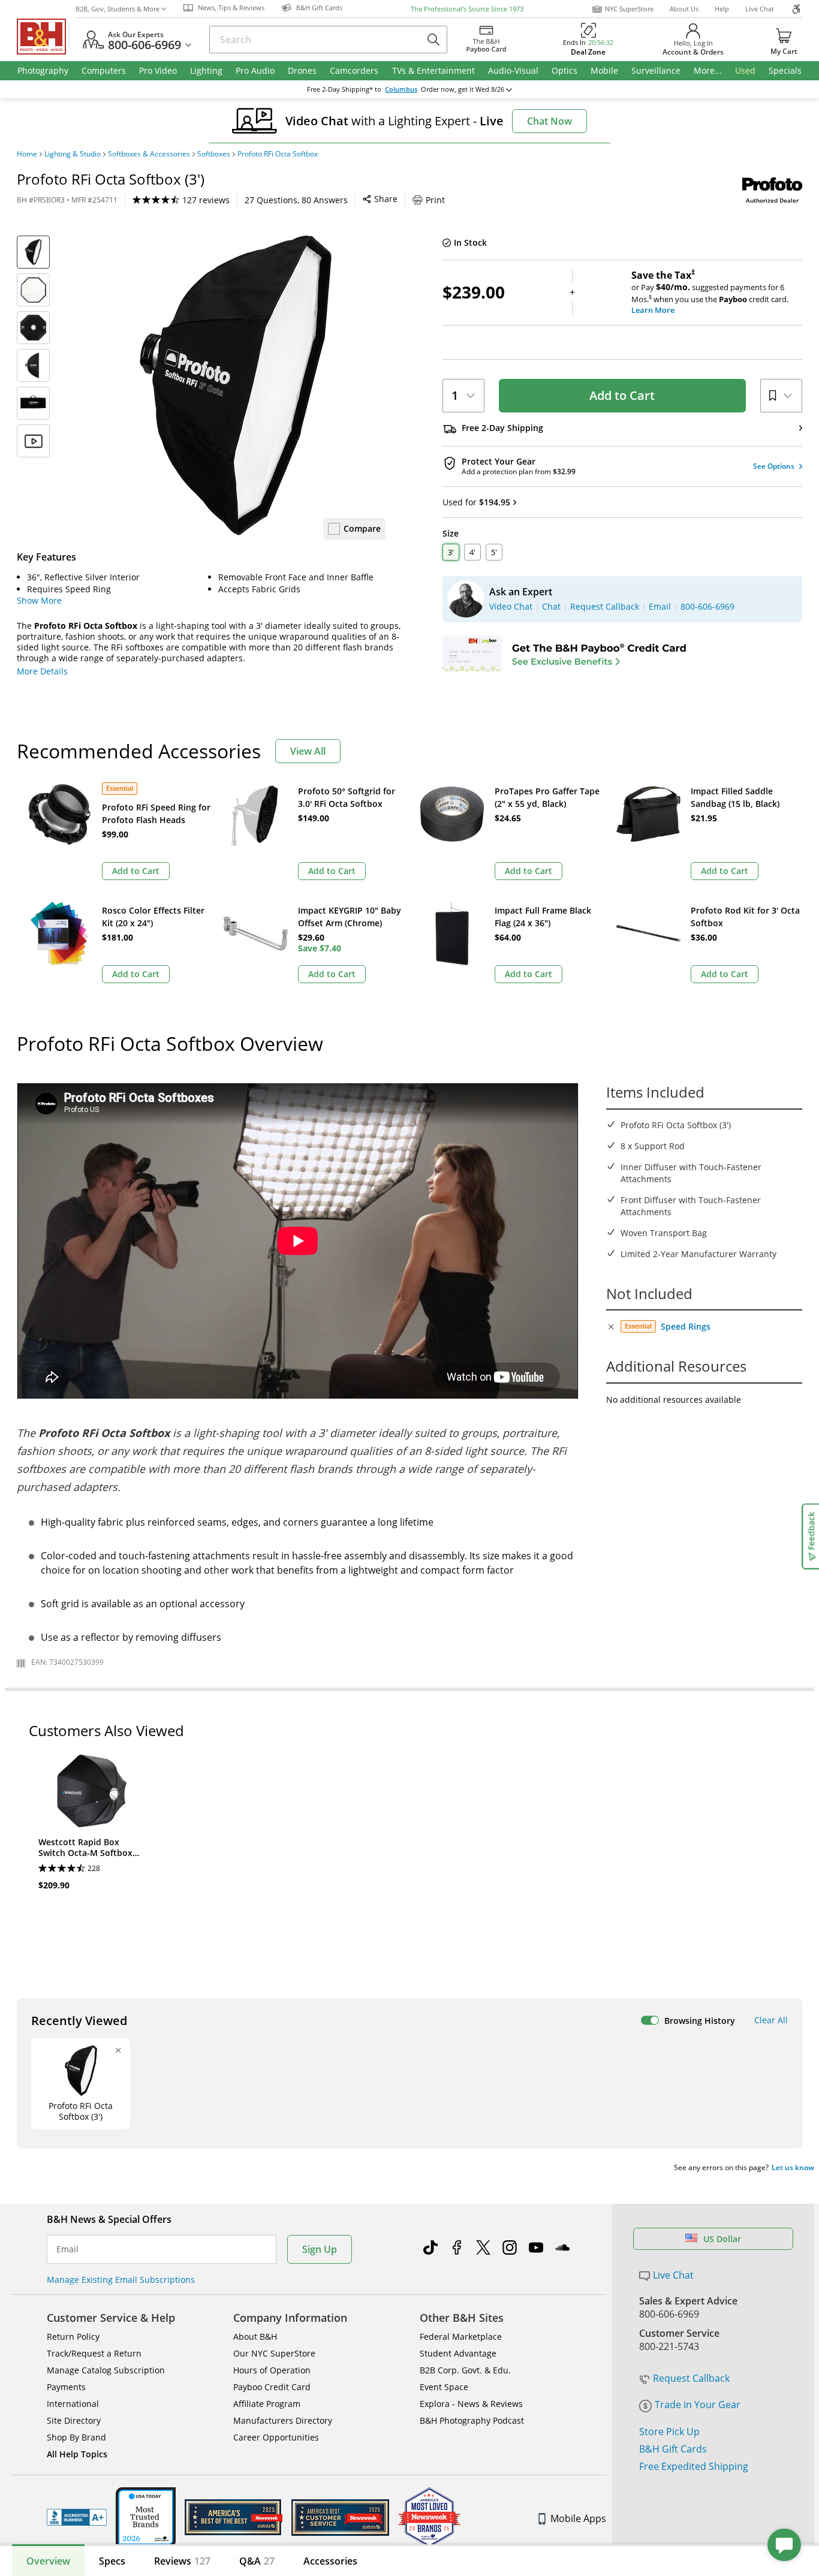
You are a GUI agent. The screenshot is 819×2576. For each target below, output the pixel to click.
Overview (48, 2561)
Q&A (257, 2561)
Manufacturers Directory (283, 2420)
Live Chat (760, 9)
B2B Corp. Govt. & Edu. (465, 2370)
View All (308, 751)
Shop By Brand (76, 2437)
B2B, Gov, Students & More (118, 9)
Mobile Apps (578, 2518)
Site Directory (74, 2420)
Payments (66, 2387)
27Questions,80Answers (296, 200)
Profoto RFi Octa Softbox (278, 154)
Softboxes (214, 154)
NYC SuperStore (629, 9)
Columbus (401, 89)
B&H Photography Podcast (472, 2420)
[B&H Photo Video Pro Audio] (46, 37)
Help (722, 9)
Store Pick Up (669, 2432)
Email (67, 2249)
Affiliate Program (267, 2404)
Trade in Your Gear (698, 2405)
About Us (684, 9)
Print (435, 200)
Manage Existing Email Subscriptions (121, 2280)
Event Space (444, 2387)
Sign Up (320, 2249)
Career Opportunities (276, 2437)
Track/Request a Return (94, 2353)
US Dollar (722, 2239)
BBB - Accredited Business (77, 2517)
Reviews (182, 2561)
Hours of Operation (272, 2370)
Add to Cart (622, 395)
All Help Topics (77, 2454)
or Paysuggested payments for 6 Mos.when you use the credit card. (710, 293)
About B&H (255, 2337)
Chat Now (549, 121)
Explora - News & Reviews (471, 2404)
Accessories (330, 2561)
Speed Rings (686, 1326)
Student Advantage (458, 2353)
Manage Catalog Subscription (106, 2370)
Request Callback (691, 2378)
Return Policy (73, 2337)
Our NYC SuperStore (274, 2353)
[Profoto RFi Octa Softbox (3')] (236, 385)
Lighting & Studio (73, 154)
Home (27, 154)
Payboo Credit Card (272, 2387)
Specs (112, 2561)
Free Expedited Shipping (694, 2466)
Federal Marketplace (461, 2337)
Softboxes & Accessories (149, 154)
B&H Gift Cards (673, 2449)
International (73, 2404)
